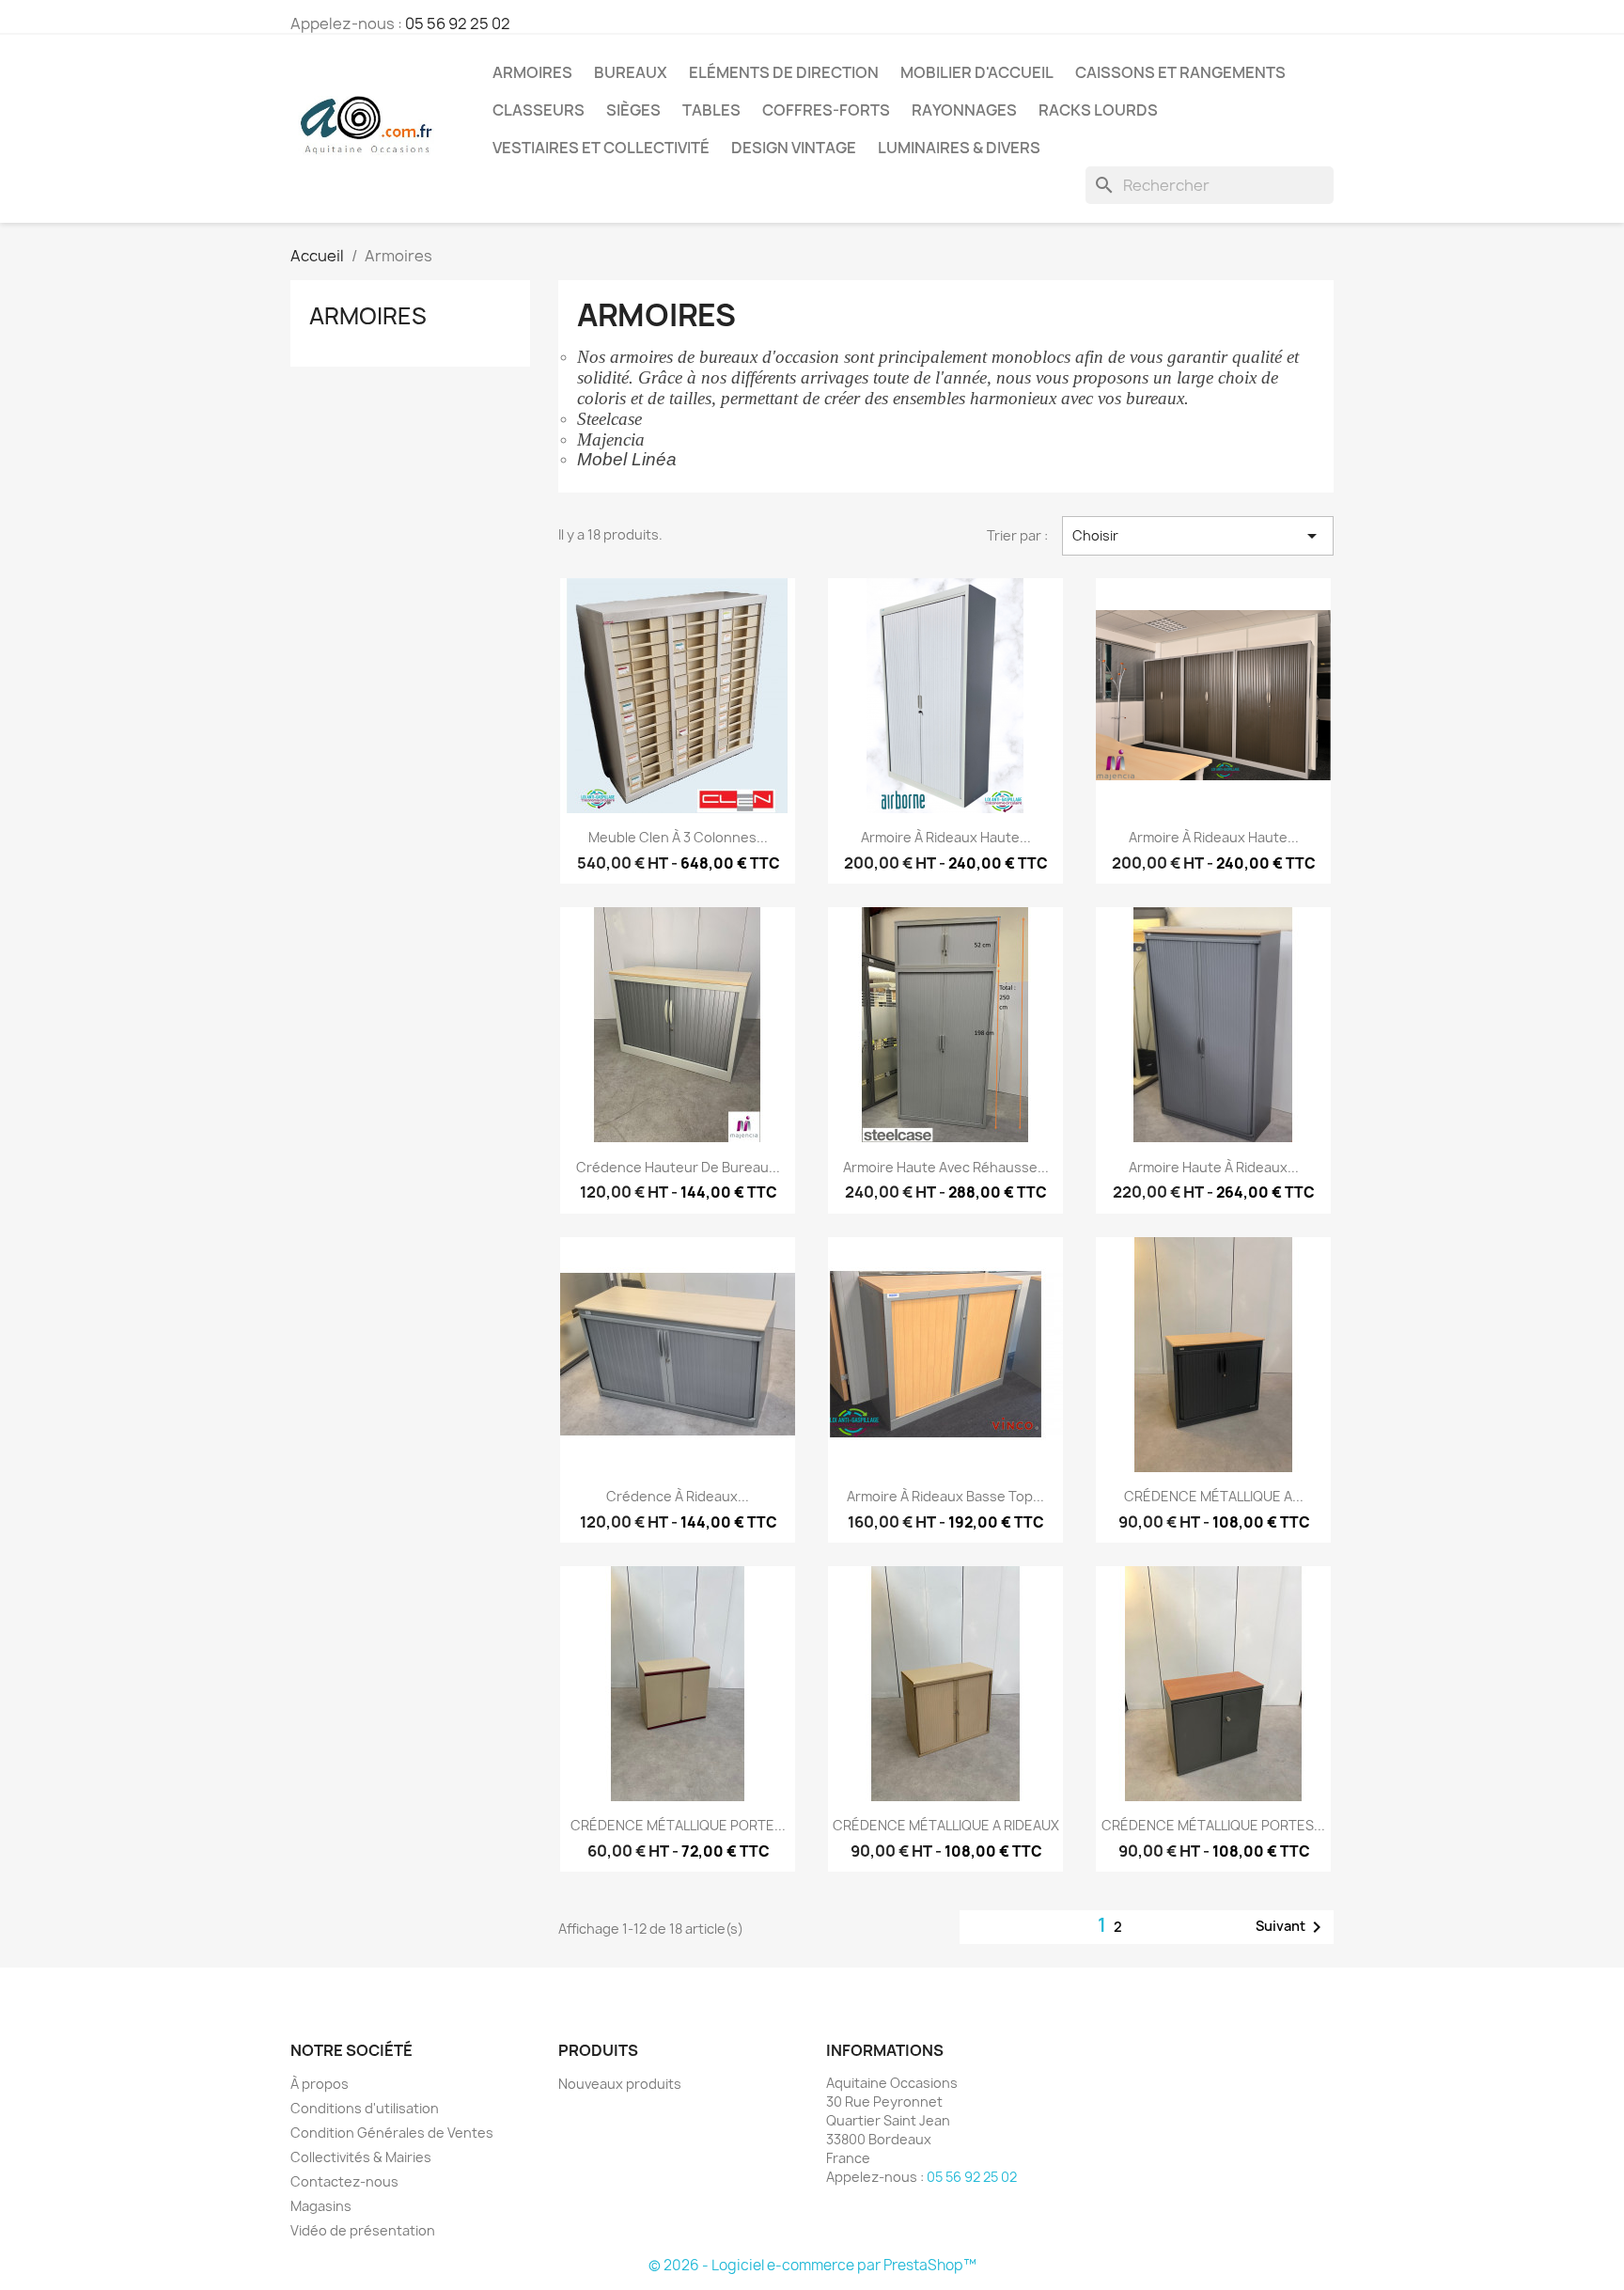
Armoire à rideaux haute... (946, 837)
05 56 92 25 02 (458, 24)
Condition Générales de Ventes (392, 2133)
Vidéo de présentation (363, 2230)
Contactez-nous (344, 2181)
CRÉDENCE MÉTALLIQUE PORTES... (1213, 1825)
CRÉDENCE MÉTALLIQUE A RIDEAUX (946, 1825)
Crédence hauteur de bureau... (678, 1167)
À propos (320, 2084)
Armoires (532, 72)
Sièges (633, 110)
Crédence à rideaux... (678, 1496)
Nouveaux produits (620, 2084)
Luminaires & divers (959, 148)
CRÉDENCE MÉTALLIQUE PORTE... (678, 1825)
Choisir (1198, 536)
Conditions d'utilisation (365, 2108)
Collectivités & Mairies (361, 2157)
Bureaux (631, 72)
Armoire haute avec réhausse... (946, 1167)
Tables (711, 110)
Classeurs (539, 110)
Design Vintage (794, 148)
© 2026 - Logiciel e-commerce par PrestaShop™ (812, 2265)
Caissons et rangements (1180, 72)
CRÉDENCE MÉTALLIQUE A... (1214, 1496)
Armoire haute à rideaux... (1214, 1167)
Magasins (321, 2206)
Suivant (1292, 1927)
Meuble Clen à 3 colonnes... (678, 837)
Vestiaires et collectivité (601, 148)
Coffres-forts (826, 110)
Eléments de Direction (784, 72)
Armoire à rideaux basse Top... (945, 1496)
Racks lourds (1098, 110)
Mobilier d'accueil (977, 72)
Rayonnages (964, 110)
